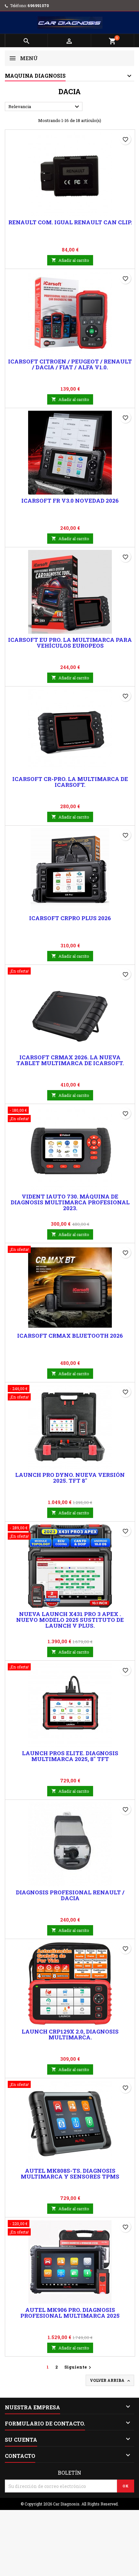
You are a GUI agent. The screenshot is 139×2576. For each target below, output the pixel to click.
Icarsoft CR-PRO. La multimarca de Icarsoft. (70, 782)
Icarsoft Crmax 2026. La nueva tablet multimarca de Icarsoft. (70, 1060)
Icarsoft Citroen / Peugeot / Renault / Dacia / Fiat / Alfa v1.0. (70, 364)
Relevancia (45, 107)
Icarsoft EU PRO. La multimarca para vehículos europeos (70, 643)
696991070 (38, 6)
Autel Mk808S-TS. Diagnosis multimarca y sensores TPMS (70, 2174)
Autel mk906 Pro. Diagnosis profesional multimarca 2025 (70, 2313)
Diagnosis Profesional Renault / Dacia (70, 1895)
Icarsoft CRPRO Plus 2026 (70, 918)
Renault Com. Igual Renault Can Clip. (70, 222)
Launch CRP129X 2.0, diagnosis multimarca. (70, 2034)
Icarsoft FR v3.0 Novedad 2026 (70, 501)
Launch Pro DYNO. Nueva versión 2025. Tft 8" (70, 1478)
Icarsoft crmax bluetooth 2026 (70, 1336)
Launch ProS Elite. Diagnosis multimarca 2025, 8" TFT (70, 1756)
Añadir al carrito (70, 260)
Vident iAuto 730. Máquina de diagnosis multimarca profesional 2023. (70, 1202)
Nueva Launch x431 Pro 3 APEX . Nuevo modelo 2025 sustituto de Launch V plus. (70, 1620)
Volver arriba (111, 2381)
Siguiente (79, 2367)
